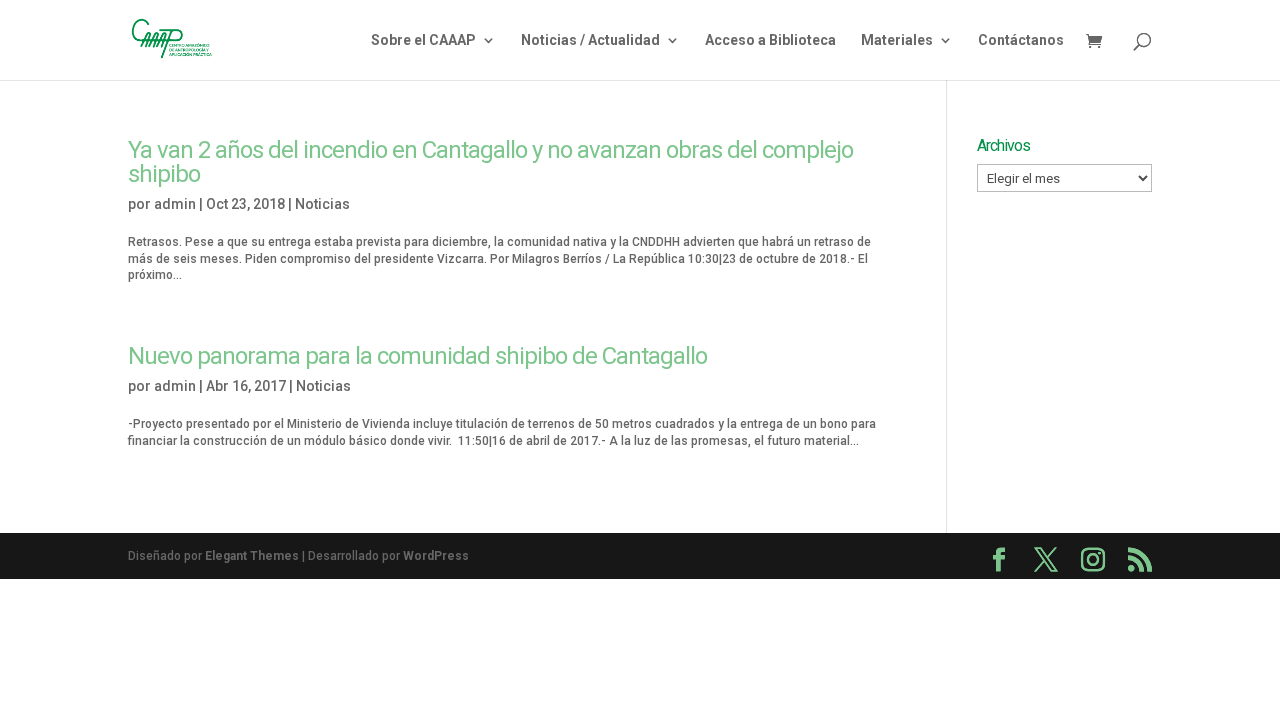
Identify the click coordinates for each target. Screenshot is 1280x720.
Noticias (322, 204)
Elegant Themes (252, 556)
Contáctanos (1021, 40)
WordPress (436, 556)
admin (175, 204)
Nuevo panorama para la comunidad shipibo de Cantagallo (417, 356)
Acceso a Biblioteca (770, 40)
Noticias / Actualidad (590, 40)
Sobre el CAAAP (423, 40)
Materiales (897, 40)
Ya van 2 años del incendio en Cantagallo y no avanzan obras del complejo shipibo (490, 162)
